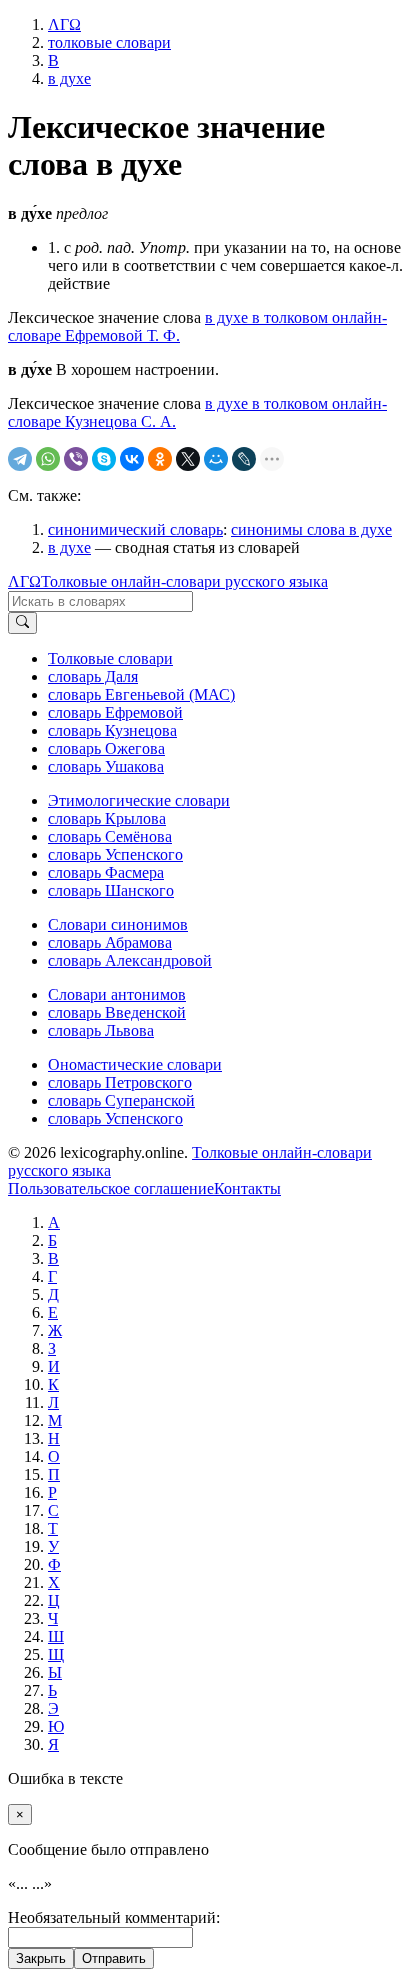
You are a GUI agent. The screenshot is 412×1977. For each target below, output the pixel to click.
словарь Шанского (111, 890)
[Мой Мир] (216, 459)
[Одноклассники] (160, 459)
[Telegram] (20, 459)
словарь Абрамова (110, 942)
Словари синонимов (118, 924)
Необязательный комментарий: (114, 1917)
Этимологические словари (139, 800)
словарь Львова (101, 1030)
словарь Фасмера (106, 872)
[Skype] (104, 459)
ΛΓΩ (24, 581)
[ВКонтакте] (132, 459)
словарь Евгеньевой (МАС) (141, 694)
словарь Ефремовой (115, 712)
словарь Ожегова (106, 748)
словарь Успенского (115, 854)
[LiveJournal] (244, 459)
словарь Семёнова (110, 836)
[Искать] (22, 623)
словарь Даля (93, 676)
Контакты (247, 1188)
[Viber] (76, 459)
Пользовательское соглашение (111, 1188)
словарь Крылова (107, 818)
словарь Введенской (117, 1012)
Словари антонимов (117, 994)
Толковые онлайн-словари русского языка (184, 581)
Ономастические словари (135, 1064)
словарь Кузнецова (112, 730)
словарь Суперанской (121, 1100)
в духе (69, 547)
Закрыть (41, 1958)
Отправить (114, 1958)
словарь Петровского (120, 1082)
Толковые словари (110, 658)
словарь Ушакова (106, 766)
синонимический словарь (135, 529)
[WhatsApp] (48, 459)
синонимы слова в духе (311, 529)
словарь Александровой (130, 960)
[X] (188, 459)
